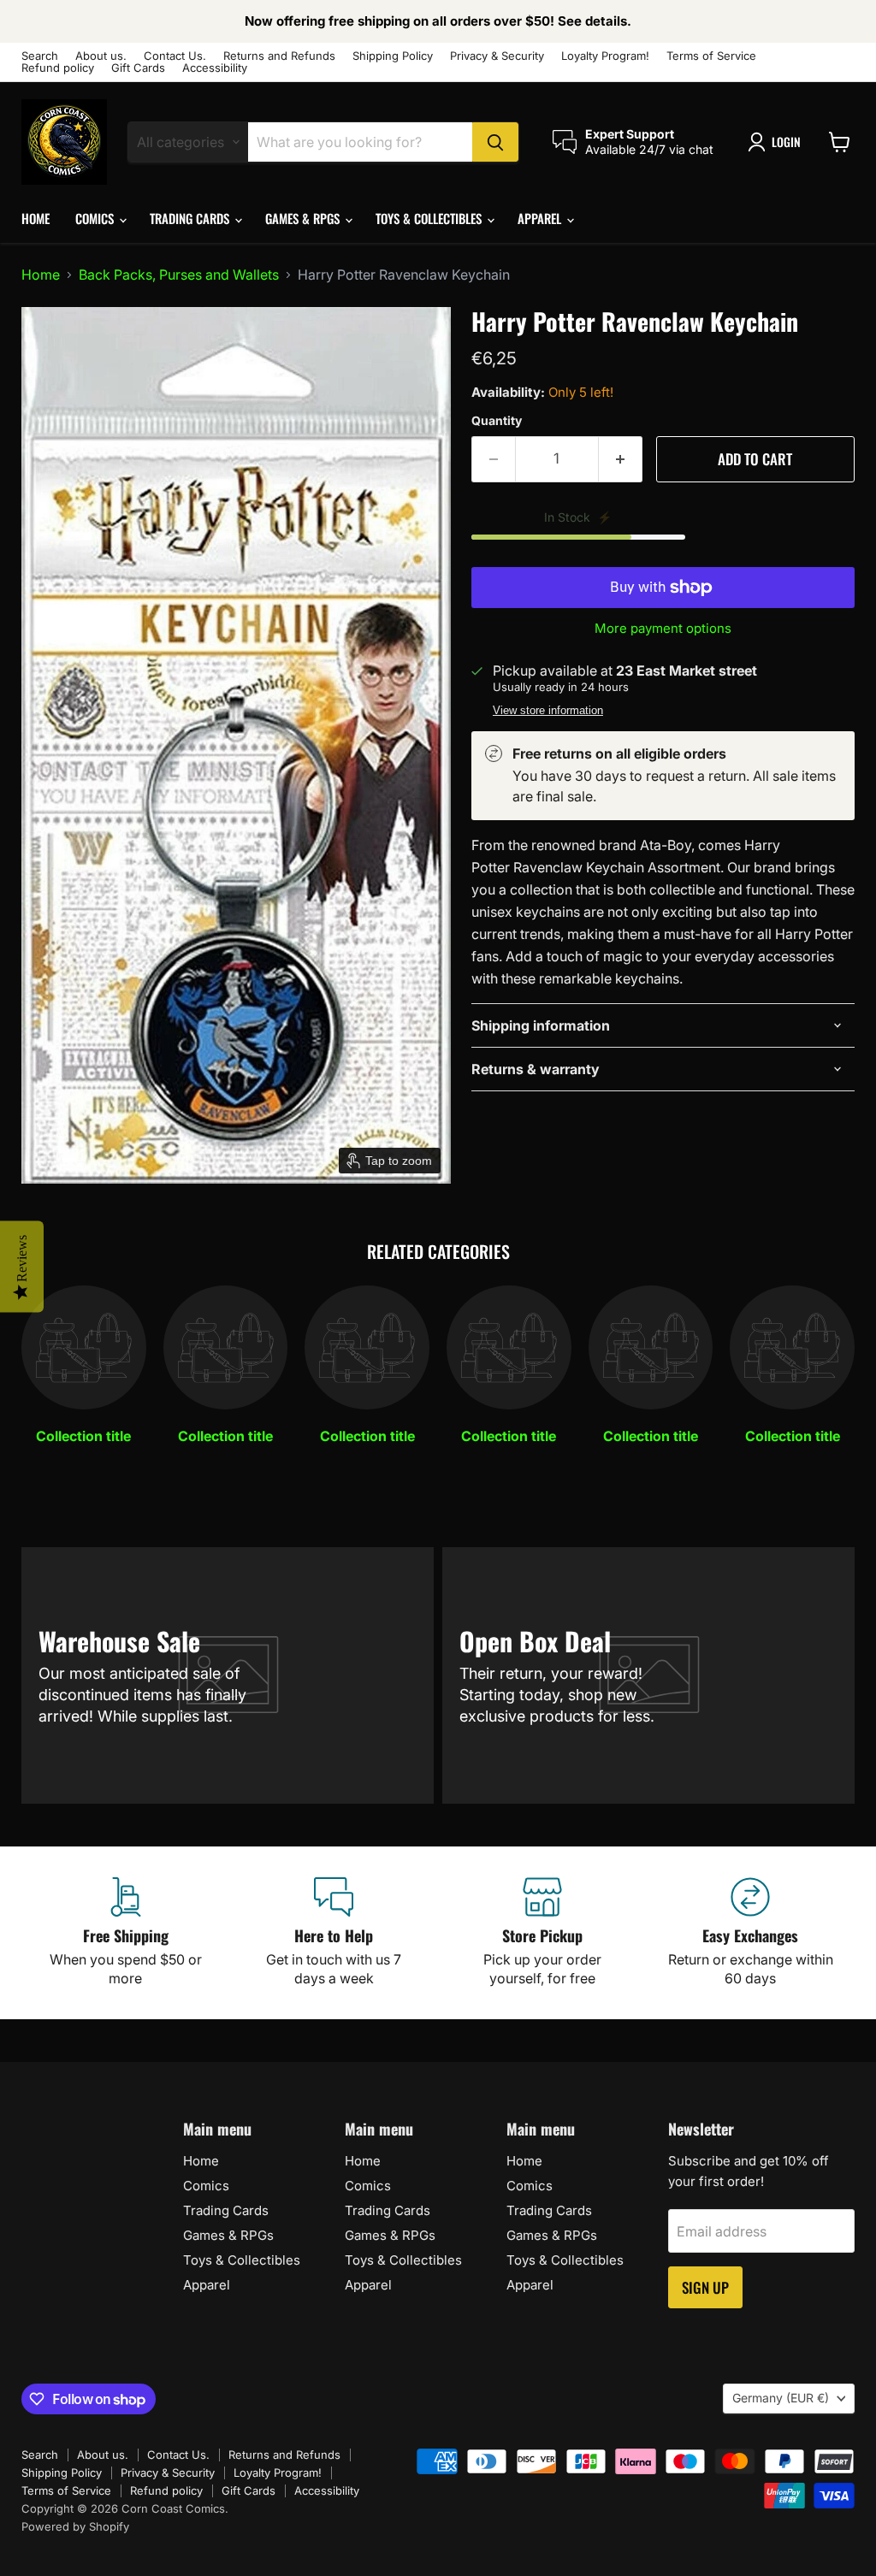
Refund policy (58, 68)
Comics (96, 218)
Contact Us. (175, 56)
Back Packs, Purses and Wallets (179, 275)
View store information (548, 711)
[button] (778, 142)
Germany (781, 2398)
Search (40, 56)
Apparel (541, 218)
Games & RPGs (304, 218)
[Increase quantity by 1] (621, 459)
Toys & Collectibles (430, 218)
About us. (101, 56)
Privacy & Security (497, 56)
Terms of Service (711, 56)
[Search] (495, 142)
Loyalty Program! (605, 56)
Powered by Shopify (75, 2526)
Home (36, 218)
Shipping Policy (393, 56)
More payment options (663, 628)
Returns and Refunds (279, 56)
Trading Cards (191, 218)
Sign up (705, 2287)
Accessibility (215, 68)
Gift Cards (138, 68)
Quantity (497, 421)
